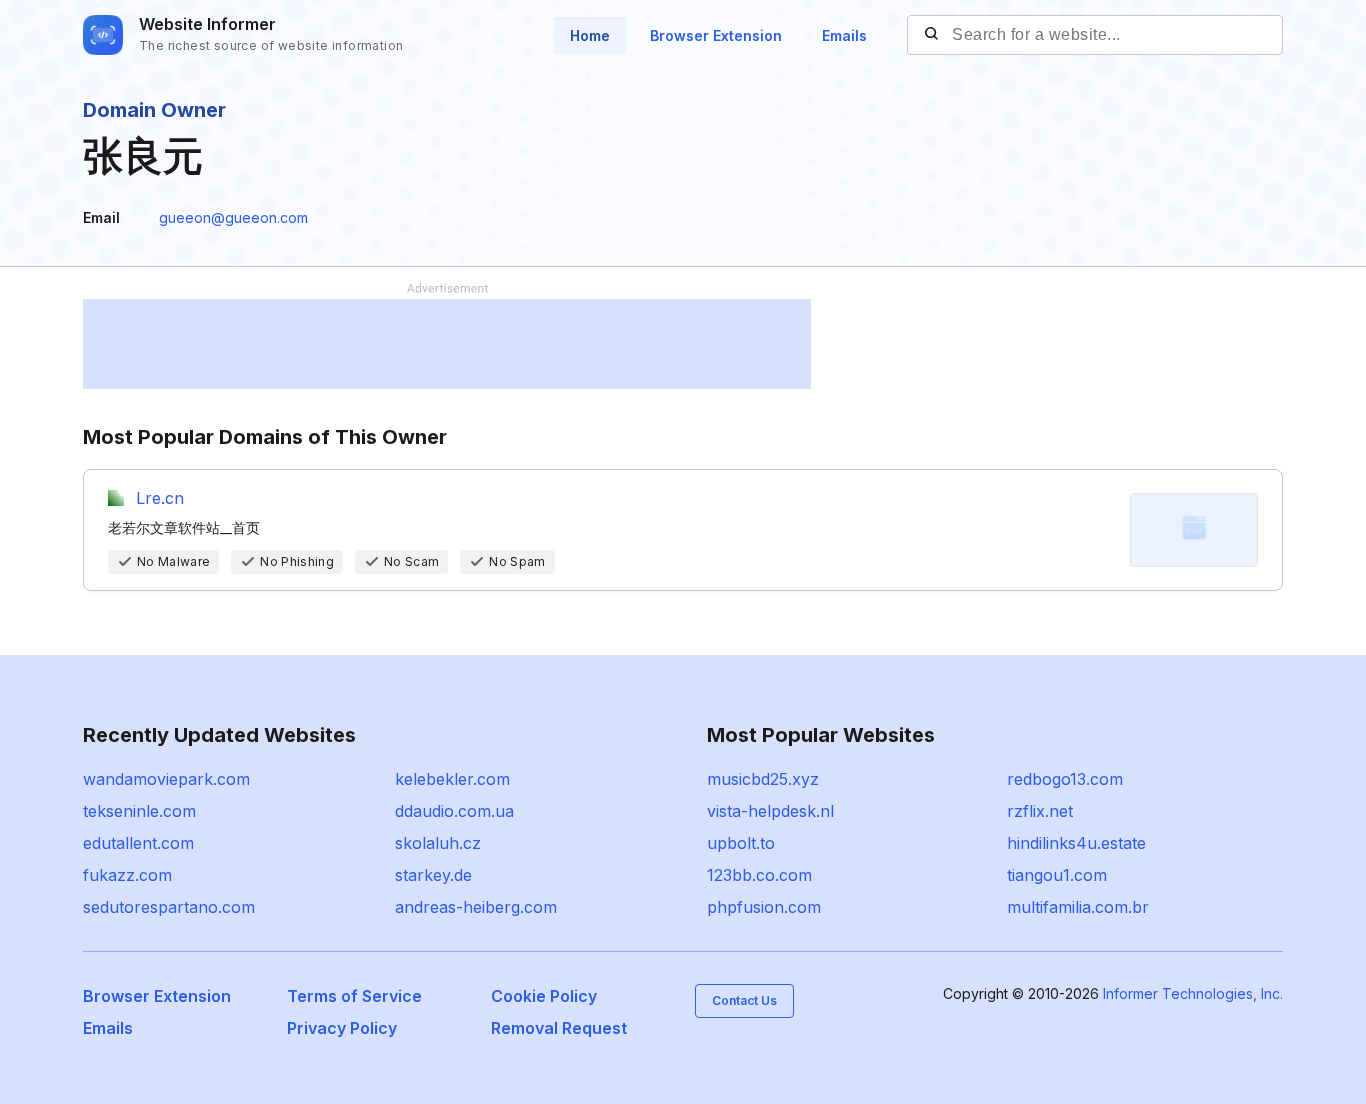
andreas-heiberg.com (476, 907)
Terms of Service (354, 996)
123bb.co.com (759, 875)
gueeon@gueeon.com (233, 217)
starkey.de (433, 875)
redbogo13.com (1065, 779)
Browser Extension (716, 35)
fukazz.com (127, 875)
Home (590, 35)
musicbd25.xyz (763, 779)
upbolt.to (741, 843)
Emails (844, 35)
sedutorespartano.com (169, 907)
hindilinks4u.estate (1076, 843)
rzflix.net (1040, 811)
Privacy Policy (342, 1028)
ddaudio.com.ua (454, 811)
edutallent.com (138, 843)
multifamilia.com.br (1078, 907)
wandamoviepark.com (166, 779)
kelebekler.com (452, 779)
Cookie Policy (544, 996)
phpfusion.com (764, 907)
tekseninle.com (139, 811)
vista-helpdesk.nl (770, 811)
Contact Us (744, 1000)
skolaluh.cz (438, 843)
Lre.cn (160, 498)
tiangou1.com (1057, 875)
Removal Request (559, 1028)
